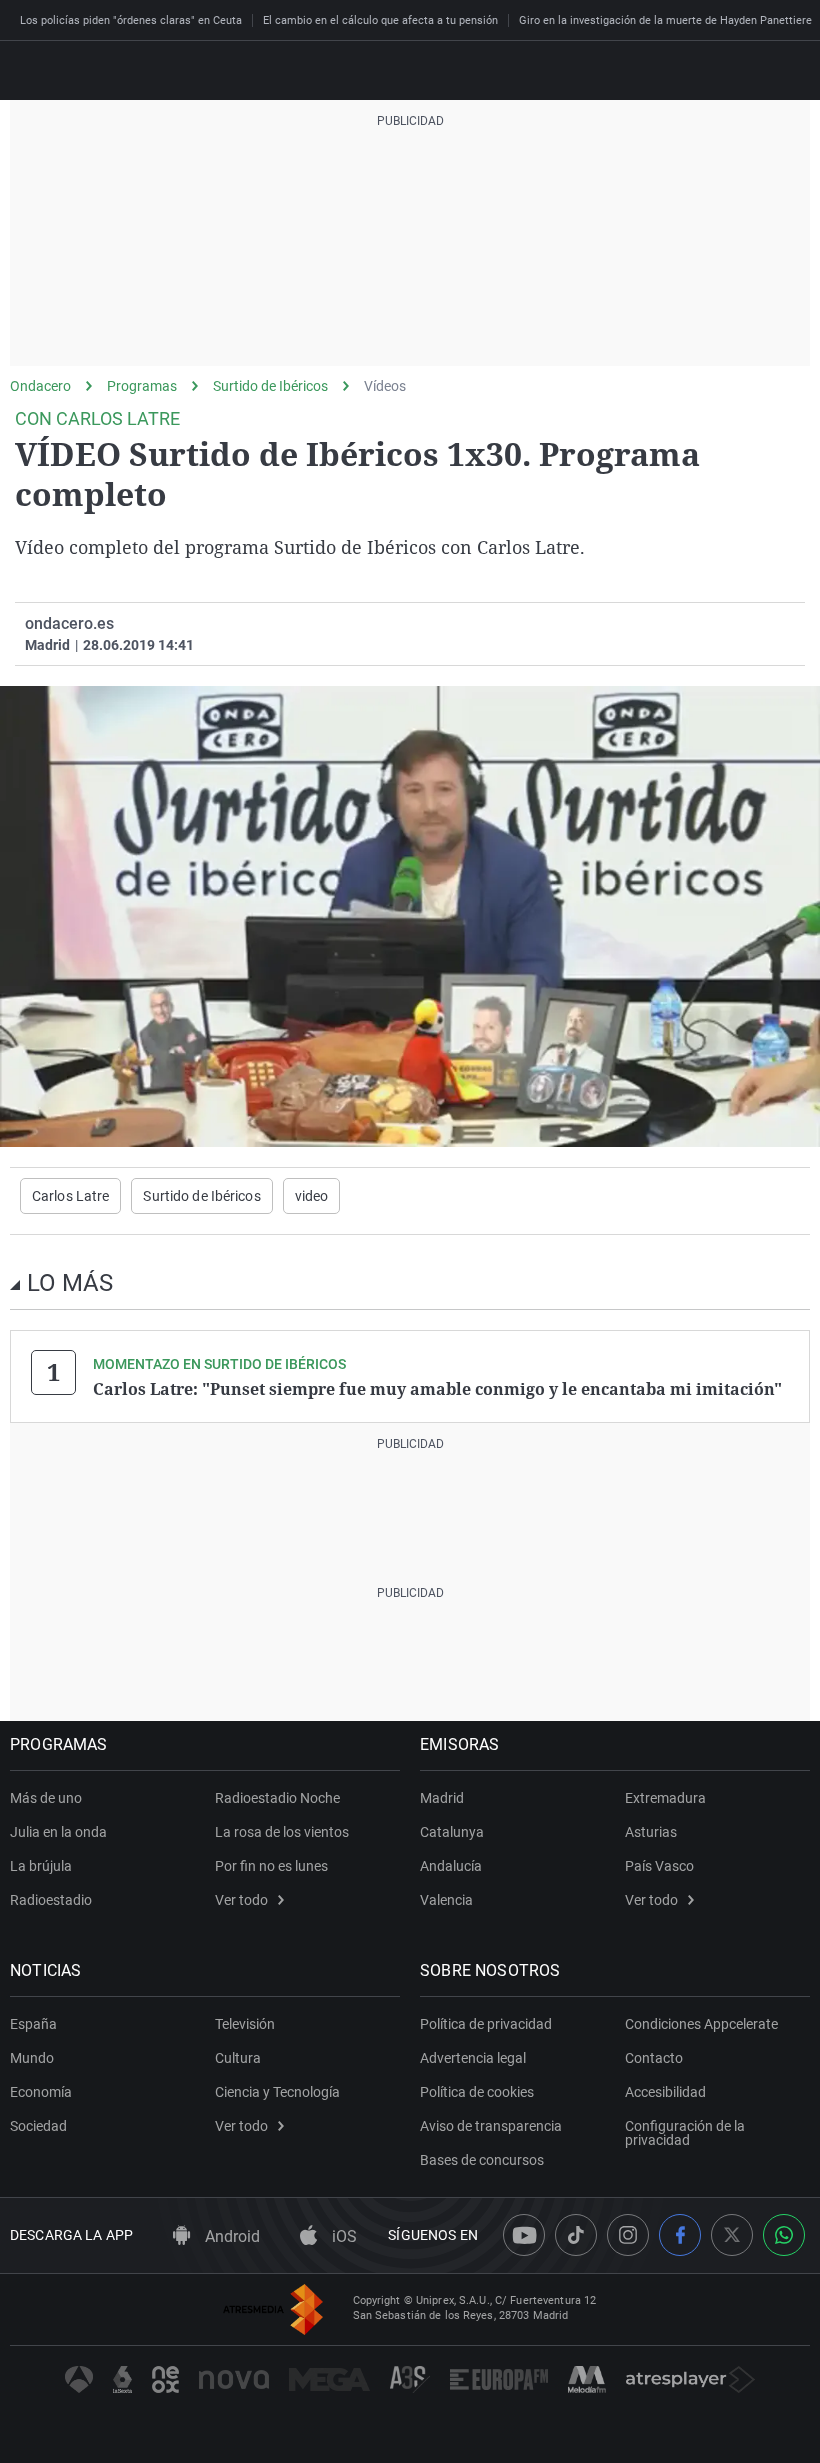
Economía (41, 2092)
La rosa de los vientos (282, 1832)
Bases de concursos (482, 2160)
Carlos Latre (70, 1196)
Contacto (654, 2058)
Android (230, 2236)
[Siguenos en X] (732, 2235)
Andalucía (451, 1866)
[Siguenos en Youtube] (524, 2235)
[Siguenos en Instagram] (628, 2235)
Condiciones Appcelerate (701, 2024)
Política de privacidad (486, 2024)
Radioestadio (51, 1900)
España (33, 2024)
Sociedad (38, 2126)
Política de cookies (477, 2092)
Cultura (238, 2058)
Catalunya (452, 1832)
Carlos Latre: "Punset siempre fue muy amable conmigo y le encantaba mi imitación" (437, 1389)
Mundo (32, 2058)
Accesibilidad (665, 2092)
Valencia (446, 1900)
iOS (342, 2236)
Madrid (442, 1798)
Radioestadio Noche (277, 1798)
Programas (142, 386)
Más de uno (46, 1798)
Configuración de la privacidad (685, 2133)
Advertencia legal (473, 2058)
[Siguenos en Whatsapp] (784, 2235)
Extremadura (665, 1798)
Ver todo (241, 1900)
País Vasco (659, 1866)
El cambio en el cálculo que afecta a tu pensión (380, 20)
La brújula (41, 1866)
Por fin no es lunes (271, 1866)
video (312, 1196)
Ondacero (40, 386)
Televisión (245, 2024)
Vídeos (385, 386)
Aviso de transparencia (491, 2126)
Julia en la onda (58, 1832)
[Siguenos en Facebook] (680, 2235)
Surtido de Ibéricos (270, 386)
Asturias (651, 1832)
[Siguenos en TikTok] (576, 2235)
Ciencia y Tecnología (277, 2092)
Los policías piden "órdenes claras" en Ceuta (131, 20)
